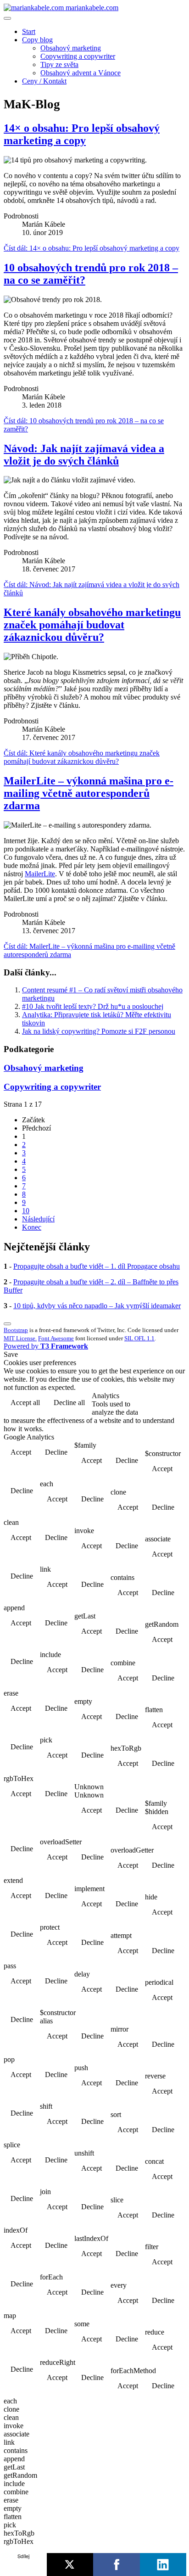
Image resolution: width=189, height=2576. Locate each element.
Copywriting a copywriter (78, 56)
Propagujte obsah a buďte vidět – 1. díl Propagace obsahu (97, 1266)
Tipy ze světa (59, 64)
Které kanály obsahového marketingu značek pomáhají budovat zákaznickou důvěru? (92, 625)
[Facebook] (117, 2565)
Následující (38, 1219)
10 (26, 1211)
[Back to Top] (7, 1324)
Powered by (46, 1346)
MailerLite (40, 874)
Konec (32, 1227)
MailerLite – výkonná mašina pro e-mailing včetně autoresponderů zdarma (89, 793)
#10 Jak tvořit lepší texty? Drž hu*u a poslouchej (93, 1006)
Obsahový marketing (71, 48)
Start (29, 31)
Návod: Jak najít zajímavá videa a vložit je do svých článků (84, 455)
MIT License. (20, 1338)
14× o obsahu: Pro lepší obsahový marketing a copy (82, 134)
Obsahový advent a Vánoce (81, 73)
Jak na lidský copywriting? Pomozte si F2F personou (99, 1031)
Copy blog (37, 40)
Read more (162, 1403)
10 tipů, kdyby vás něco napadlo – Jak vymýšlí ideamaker (97, 1306)
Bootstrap (16, 1330)
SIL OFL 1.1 (139, 1338)
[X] (70, 2565)
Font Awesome (56, 1338)
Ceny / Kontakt (44, 81)
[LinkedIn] (163, 2565)
